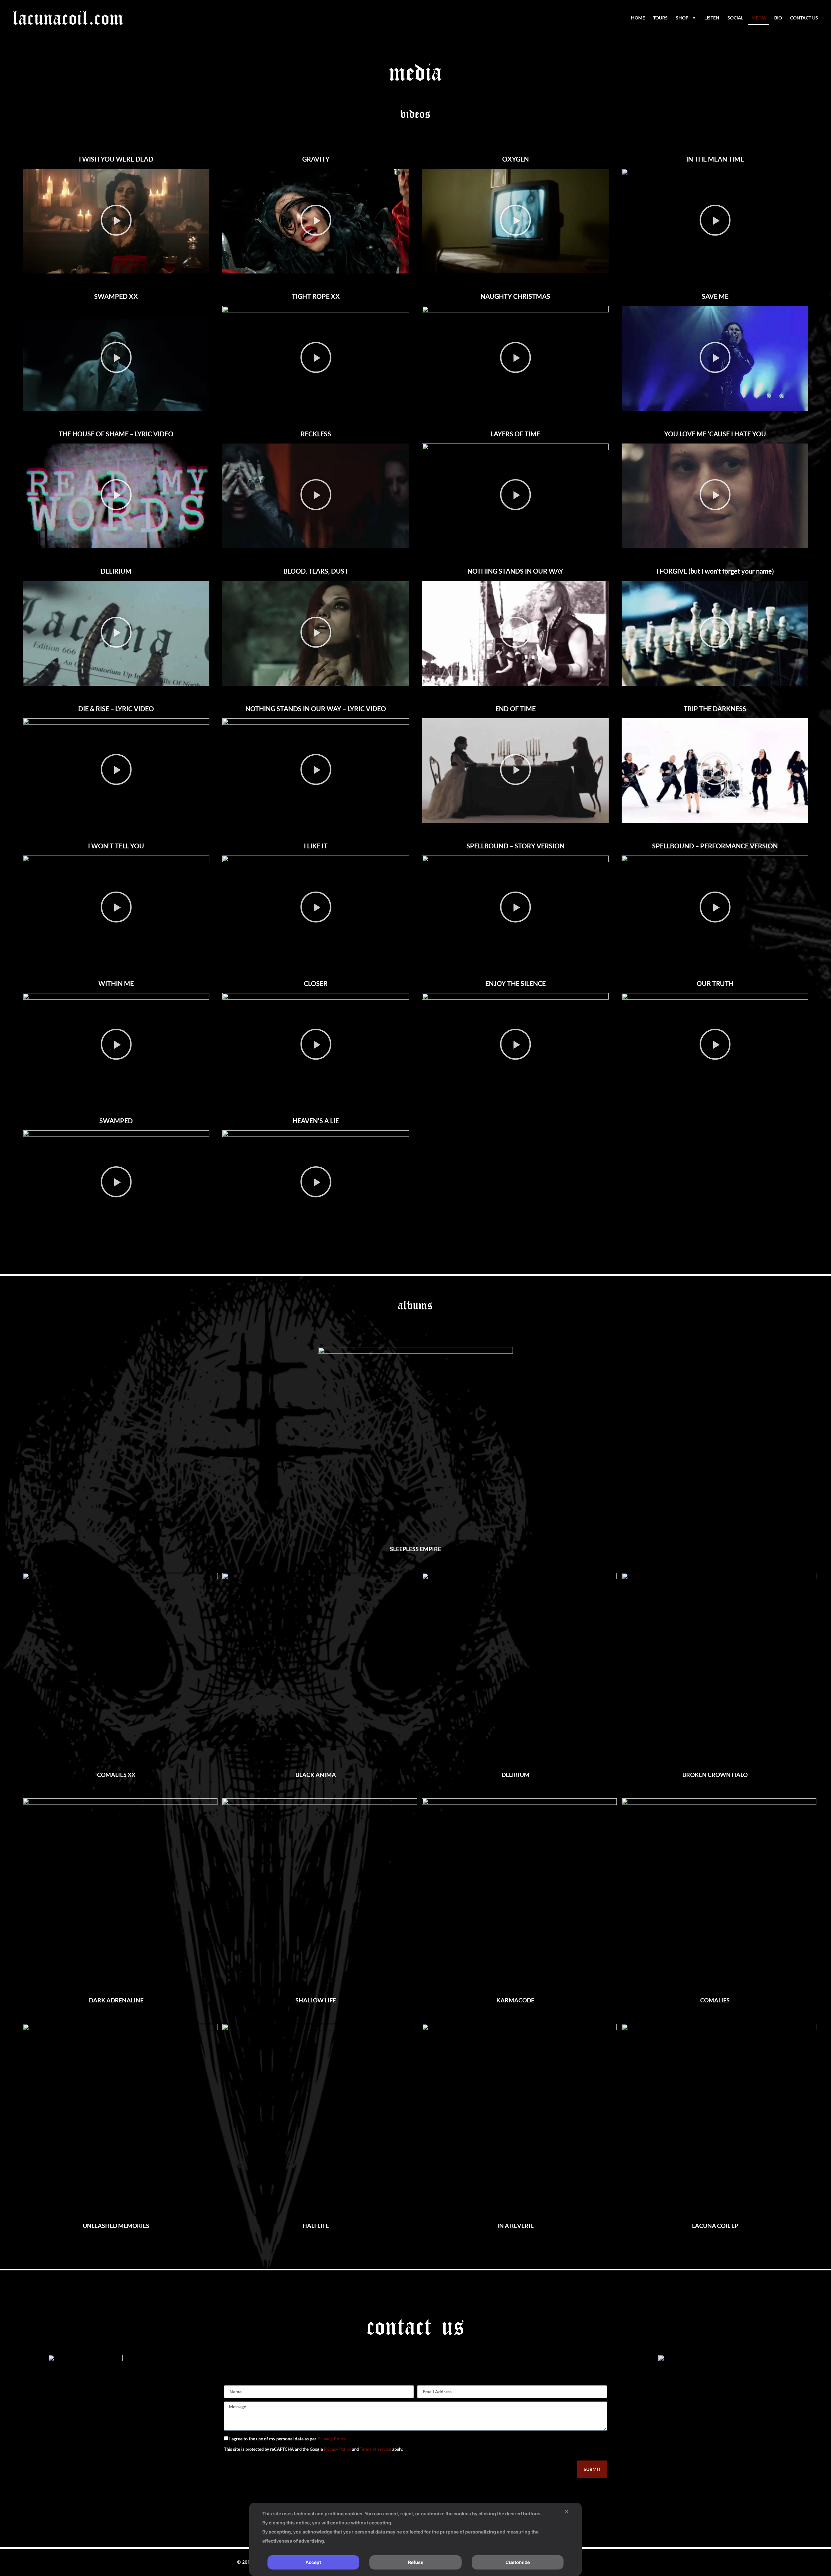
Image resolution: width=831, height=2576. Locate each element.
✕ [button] (567, 2511)
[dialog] (415, 2539)
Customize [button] (518, 2562)
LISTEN (712, 18)
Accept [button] (313, 2562)
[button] (116, 221)
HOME (638, 18)
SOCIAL (735, 18)
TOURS (660, 18)
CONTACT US (804, 18)
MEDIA (759, 18)
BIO (778, 18)
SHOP (682, 18)
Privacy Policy (332, 2439)
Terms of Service (375, 2449)
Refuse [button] (416, 2562)
